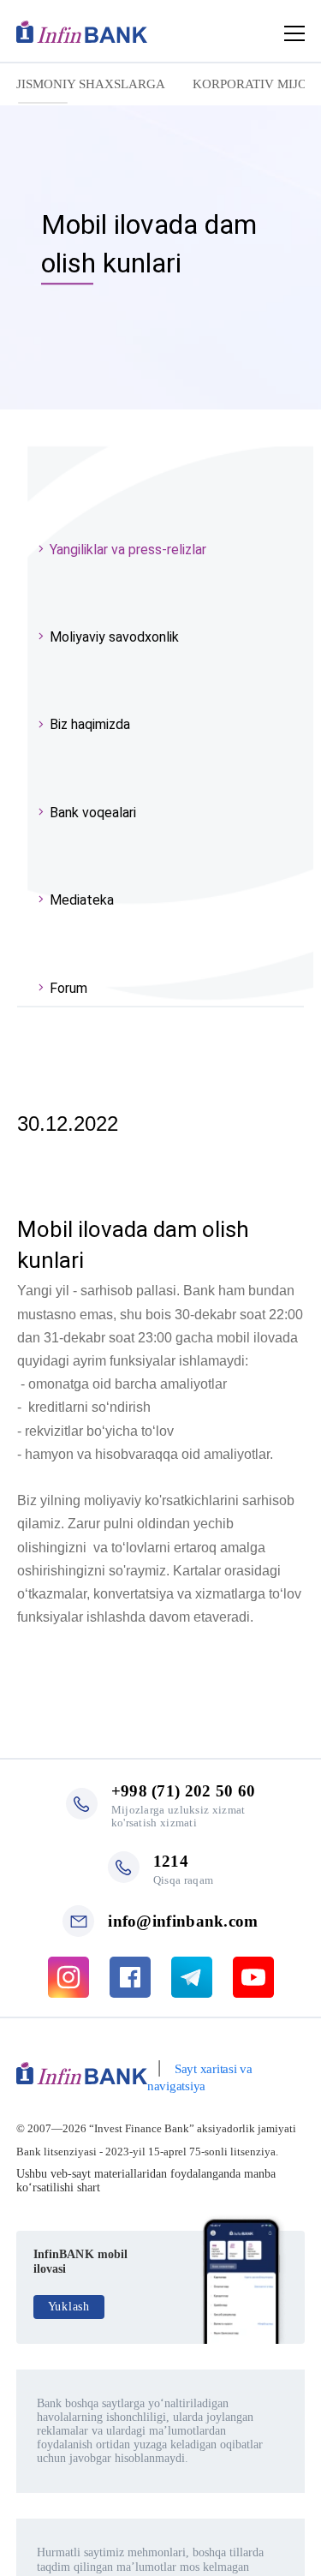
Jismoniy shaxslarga (91, 84)
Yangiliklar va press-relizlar (128, 550)
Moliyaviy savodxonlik (114, 637)
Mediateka (82, 900)
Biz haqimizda (90, 724)
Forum (68, 988)
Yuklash (69, 2307)
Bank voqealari (93, 813)
